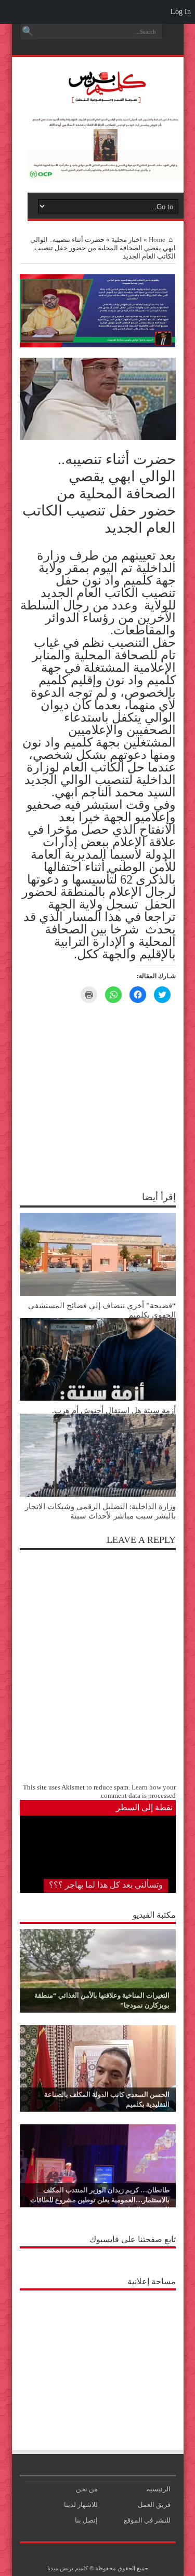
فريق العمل (154, 2505)
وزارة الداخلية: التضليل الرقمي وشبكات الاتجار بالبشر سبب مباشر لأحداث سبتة (100, 1511)
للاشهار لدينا (81, 2505)
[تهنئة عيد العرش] (98, 345)
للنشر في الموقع (147, 2520)
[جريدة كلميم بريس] (106, 98)
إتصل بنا (86, 2520)
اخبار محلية (127, 240)
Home (157, 240)
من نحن (87, 2489)
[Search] (28, 32)
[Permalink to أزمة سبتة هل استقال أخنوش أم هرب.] (98, 1398)
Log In (181, 12)
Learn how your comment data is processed (138, 1791)
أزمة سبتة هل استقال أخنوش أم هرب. (114, 1410)
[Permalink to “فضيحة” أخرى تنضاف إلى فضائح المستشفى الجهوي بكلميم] (98, 1293)
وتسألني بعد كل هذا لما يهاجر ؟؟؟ (106, 1885)
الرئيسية (159, 2489)
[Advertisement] (98, 2361)
